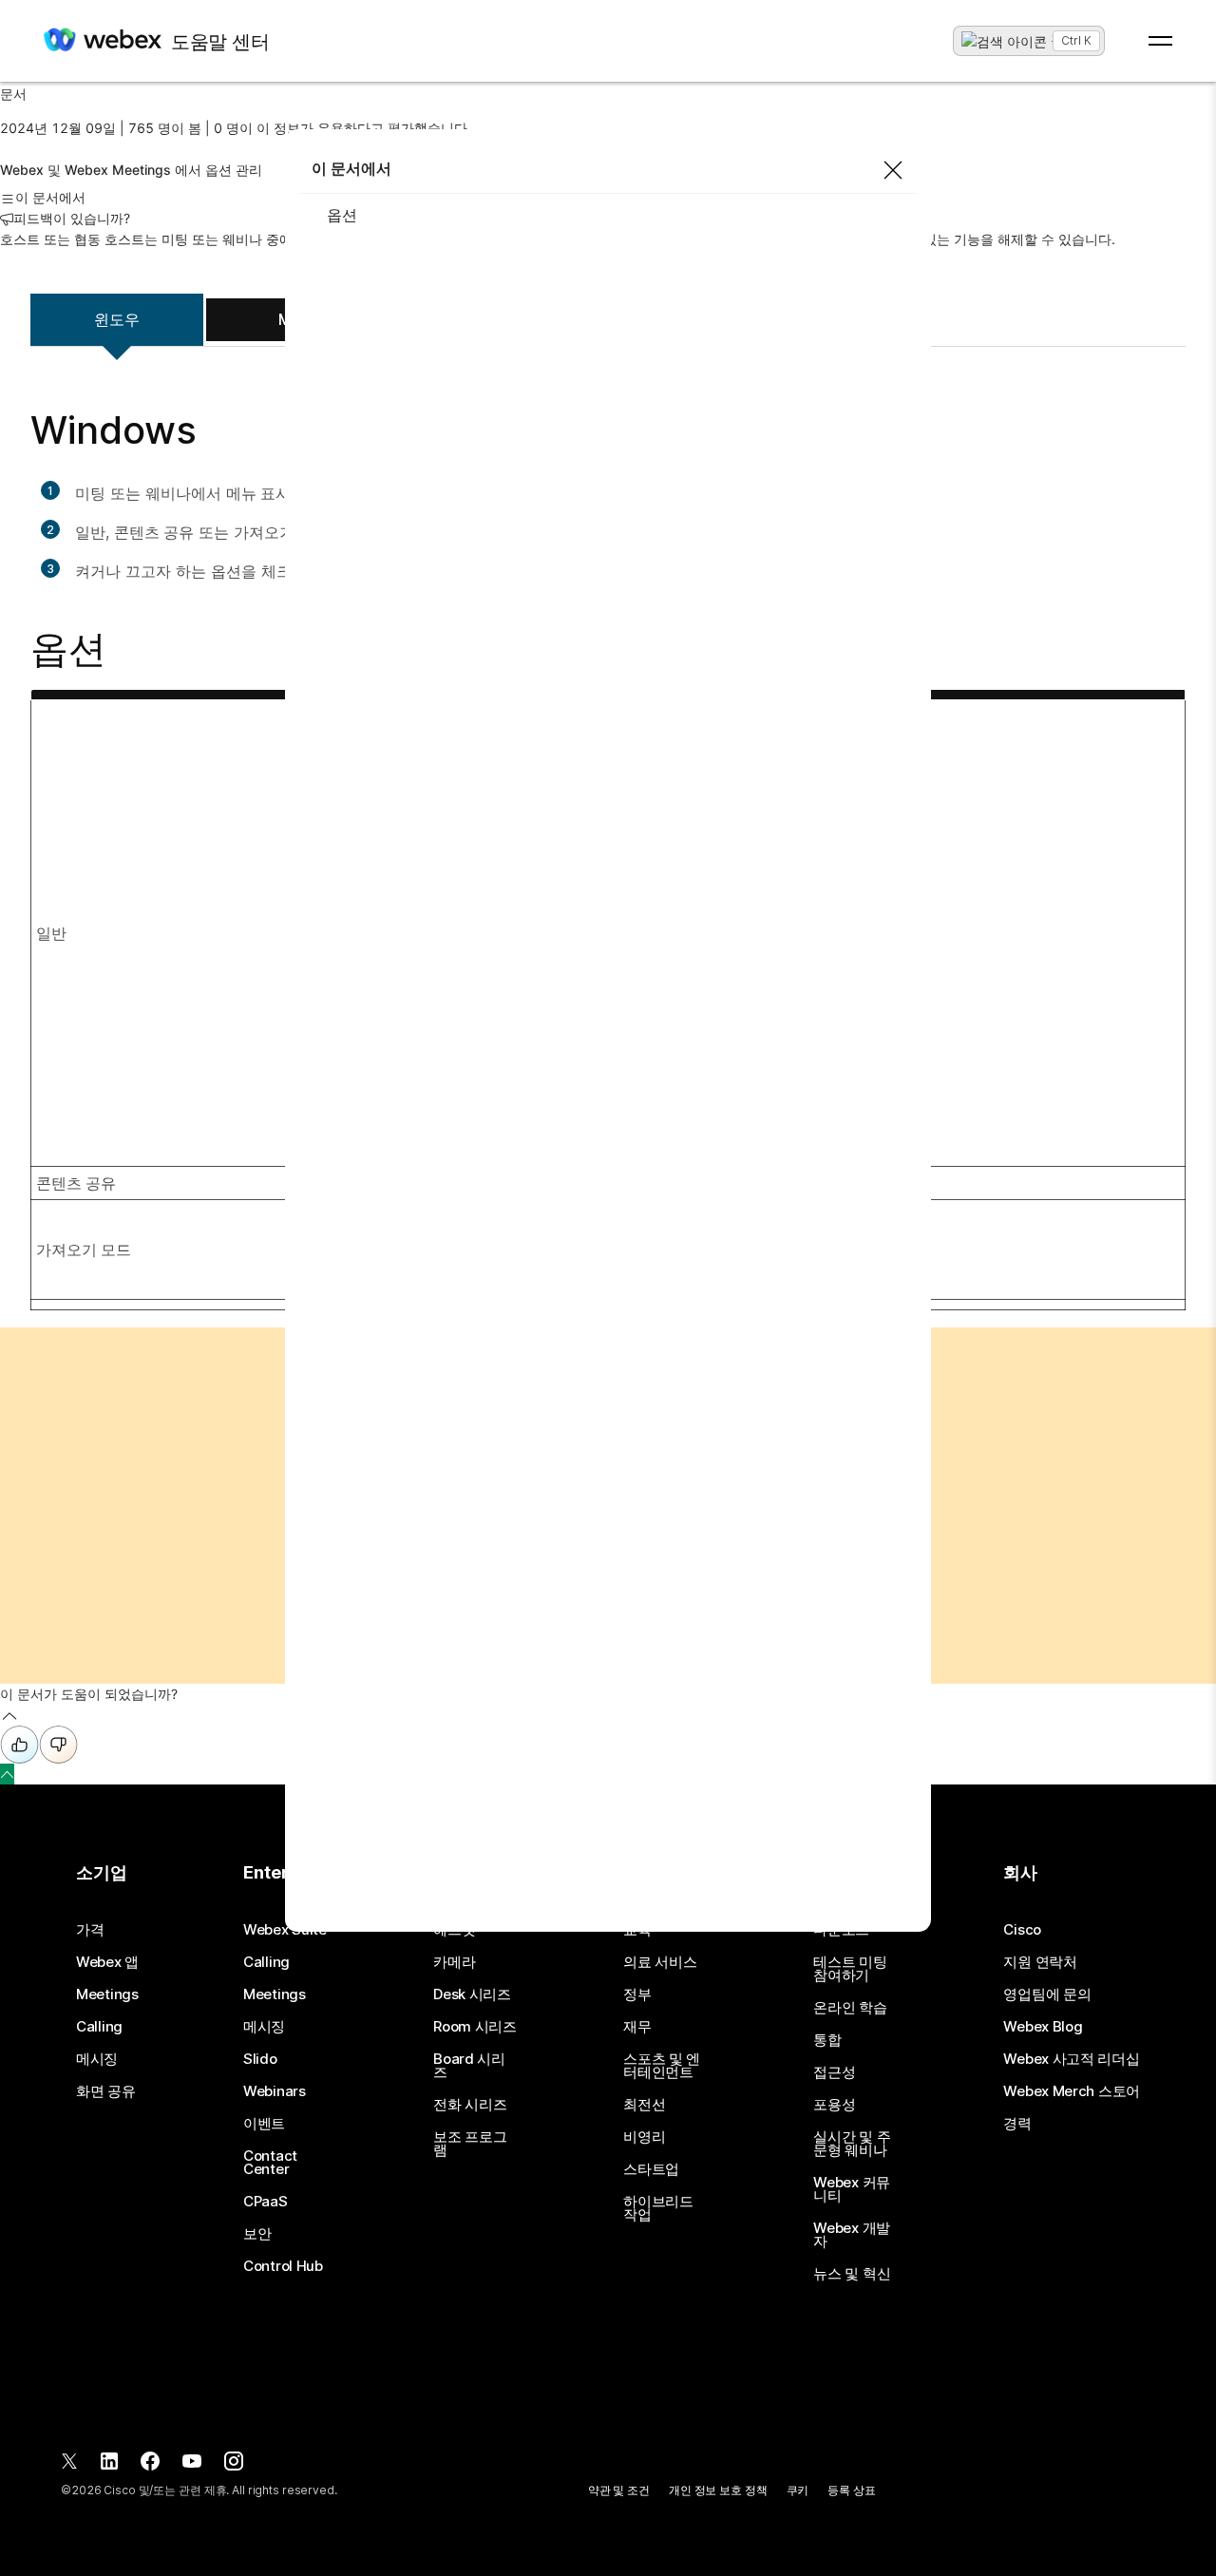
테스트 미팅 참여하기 (850, 1969)
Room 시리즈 (475, 2027)
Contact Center (270, 2163)
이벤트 (264, 2124)
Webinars (275, 2091)
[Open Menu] (1160, 41)
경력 (1017, 2124)
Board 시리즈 (469, 2066)
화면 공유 (106, 2091)
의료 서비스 (660, 1962)
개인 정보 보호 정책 (718, 2490)
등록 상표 (851, 2490)
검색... (1070, 39)
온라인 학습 (850, 2008)
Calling (99, 2027)
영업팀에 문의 (1047, 1994)
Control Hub (283, 2266)
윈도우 (117, 319)
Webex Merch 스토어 (1072, 2091)
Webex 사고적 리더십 (1071, 2059)
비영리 (644, 2137)
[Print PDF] (8, 149)
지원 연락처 (1040, 1962)
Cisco (1022, 1930)
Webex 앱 (107, 1962)
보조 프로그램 (470, 2144)
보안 (257, 2234)
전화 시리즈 (470, 2105)
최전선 (644, 2105)
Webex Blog (1043, 2027)
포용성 (834, 2105)
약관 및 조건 (619, 2490)
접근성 (834, 2072)
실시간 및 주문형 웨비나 (852, 2144)
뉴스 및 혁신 (852, 2274)
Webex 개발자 (852, 2235)
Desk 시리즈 (472, 1994)
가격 (90, 1930)
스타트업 (651, 2169)
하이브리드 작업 (658, 2208)
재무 (637, 2027)
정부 (637, 1994)
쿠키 (798, 2490)
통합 (827, 2040)
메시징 (97, 2059)
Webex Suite (285, 1930)
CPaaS (266, 2202)
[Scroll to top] (7, 1774)
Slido (260, 2059)
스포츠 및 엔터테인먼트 (662, 2066)
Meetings (107, 1994)
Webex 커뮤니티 (852, 2189)
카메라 (454, 1962)
